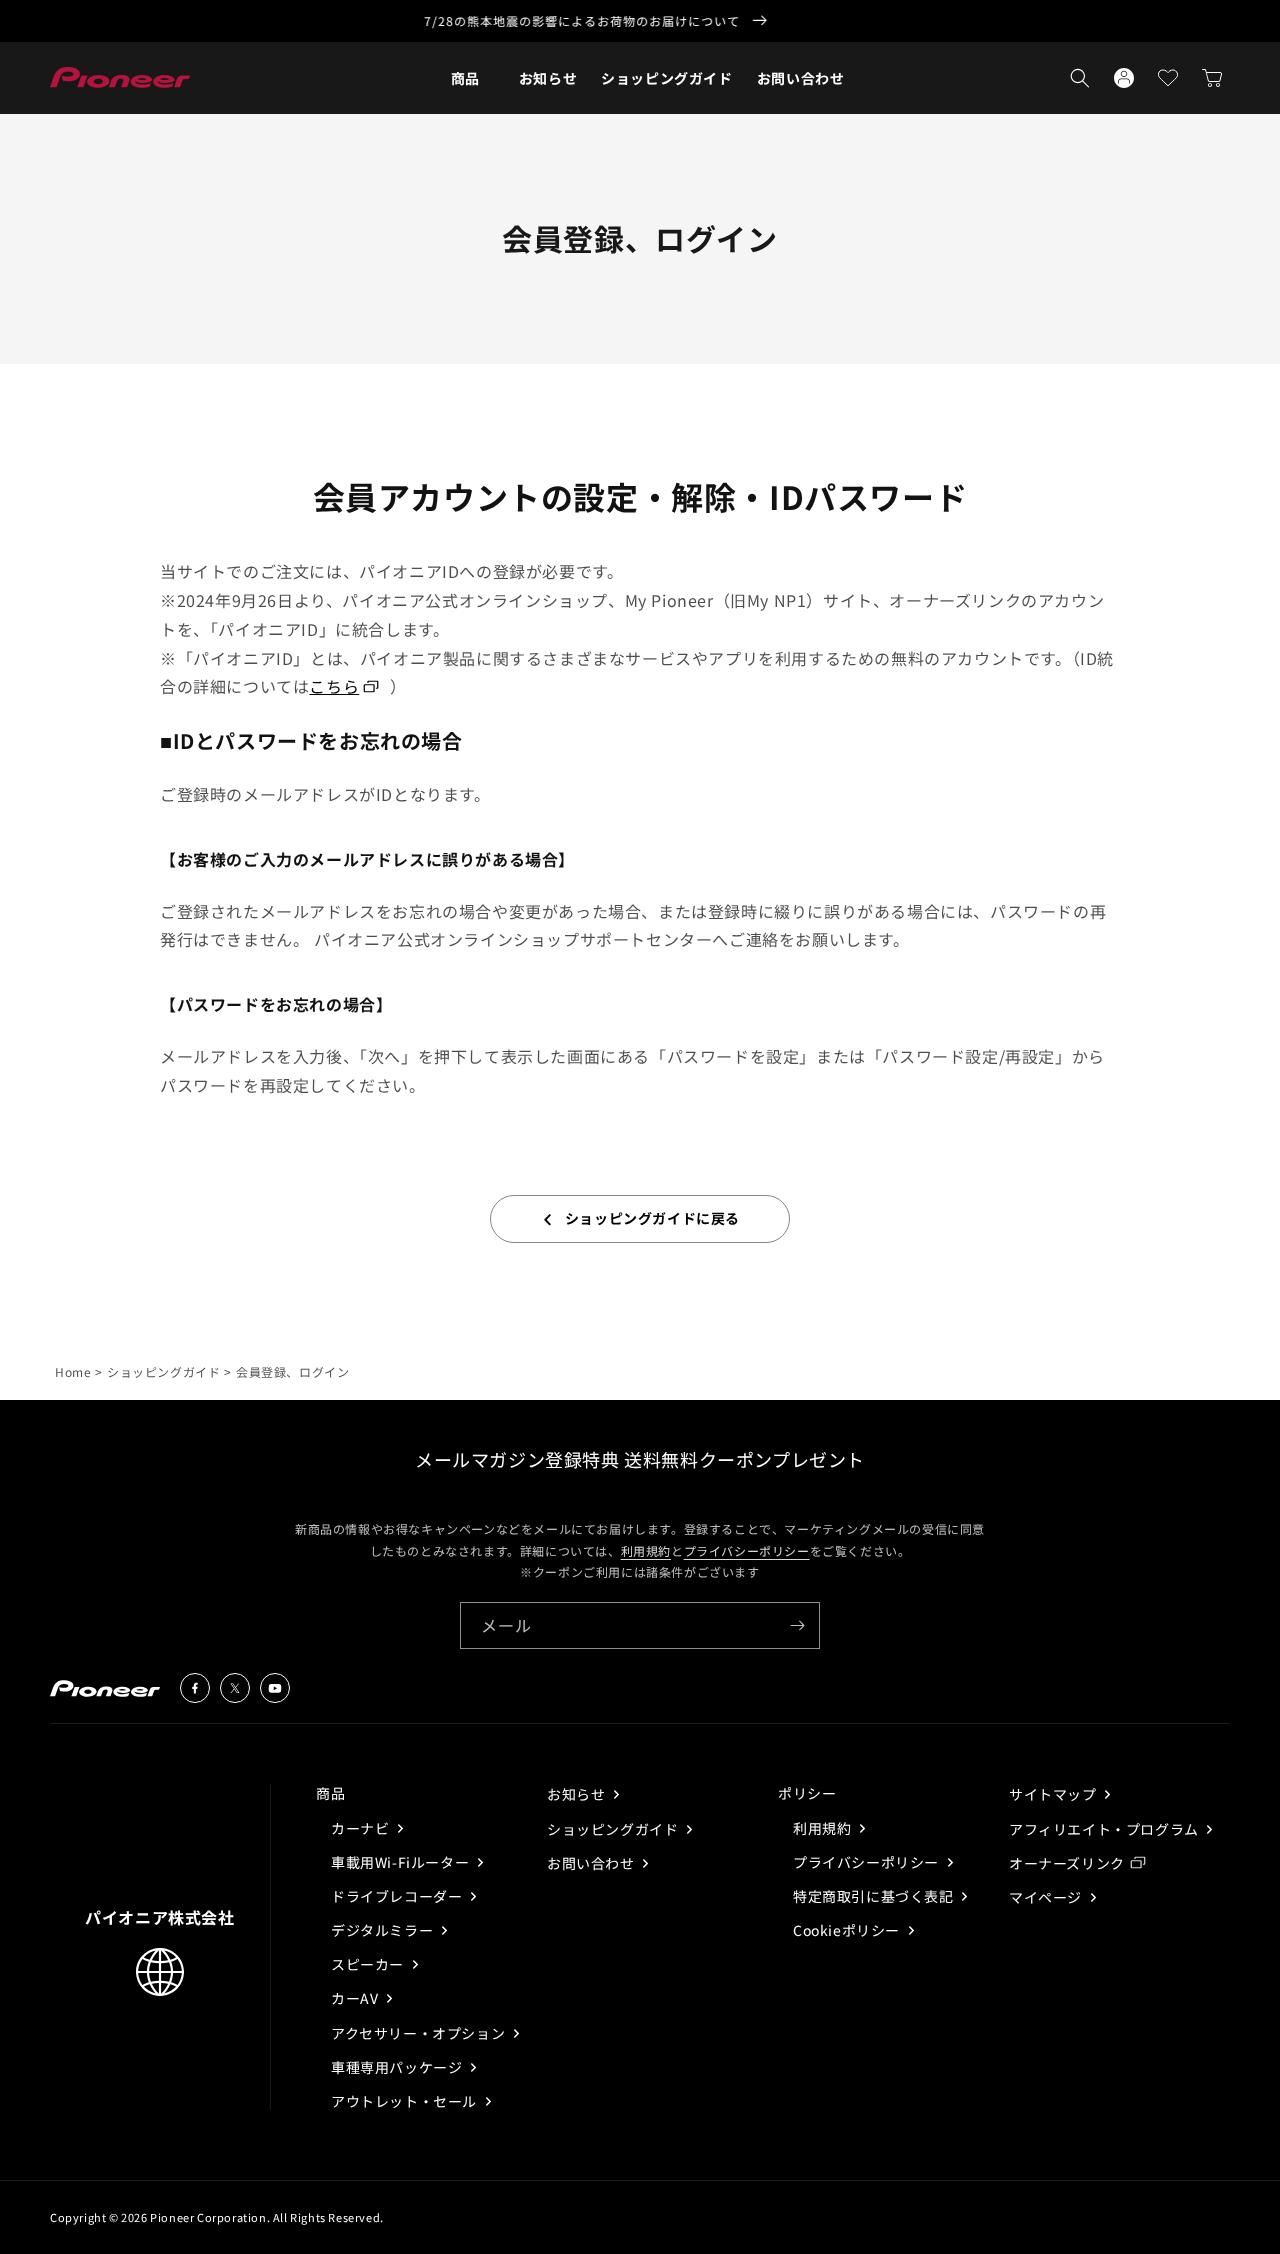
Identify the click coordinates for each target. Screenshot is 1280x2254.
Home (73, 1371)
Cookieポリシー (848, 1930)
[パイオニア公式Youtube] (275, 1688)
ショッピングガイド (163, 1371)
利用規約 (646, 1549)
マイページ (1047, 1897)
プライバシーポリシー (747, 1549)
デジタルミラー (384, 1930)
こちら (334, 686)
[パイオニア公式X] (235, 1688)
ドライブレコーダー (398, 1896)
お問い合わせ (592, 1863)
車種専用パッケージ (398, 2067)
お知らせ (578, 1794)
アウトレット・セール (406, 2101)
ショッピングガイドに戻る (652, 1218)
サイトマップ (1054, 1794)
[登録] (797, 1625)
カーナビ (362, 1828)
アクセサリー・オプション (420, 2033)
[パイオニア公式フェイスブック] (195, 1688)
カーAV (356, 1998)
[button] (465, 78)
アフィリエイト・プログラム (1105, 1829)
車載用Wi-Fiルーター (402, 1862)
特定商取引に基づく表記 (875, 1896)
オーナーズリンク (1067, 1863)
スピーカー (369, 1964)
